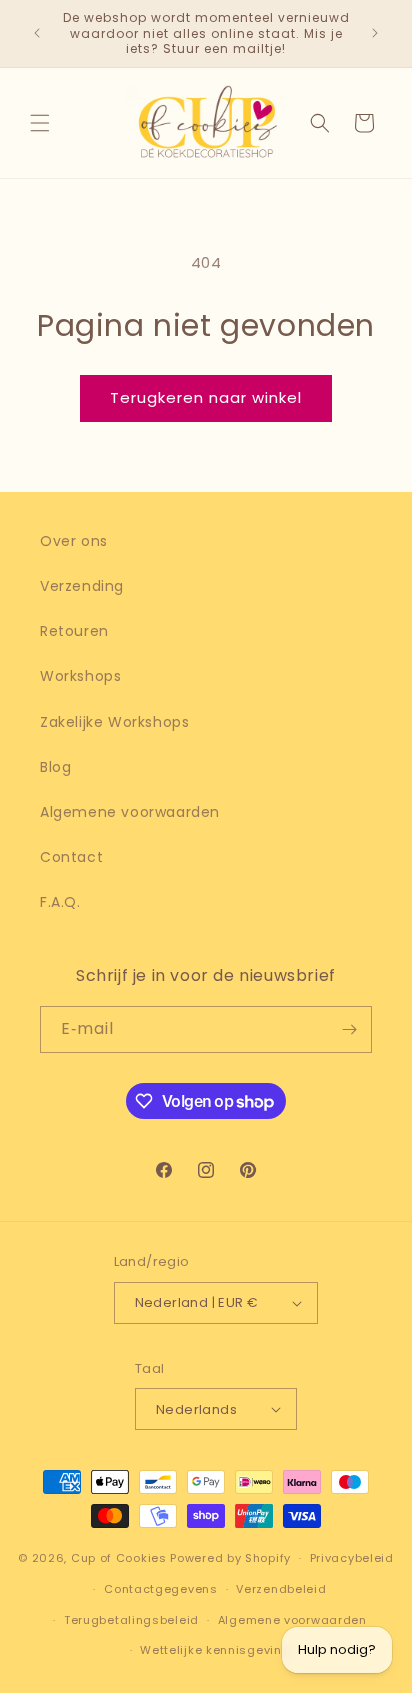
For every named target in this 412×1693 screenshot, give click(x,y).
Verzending (82, 586)
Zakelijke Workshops (114, 722)
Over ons (74, 541)
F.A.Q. (60, 902)
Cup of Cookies (119, 1558)
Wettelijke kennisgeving (215, 1650)
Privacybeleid (352, 1558)
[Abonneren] (349, 1029)
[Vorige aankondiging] (37, 33)
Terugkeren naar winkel (206, 397)
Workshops (80, 676)
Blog (55, 767)
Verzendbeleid (281, 1589)
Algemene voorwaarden (130, 812)
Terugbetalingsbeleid (131, 1620)
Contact (71, 857)
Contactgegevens (161, 1589)
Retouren (74, 631)
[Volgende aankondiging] (375, 33)
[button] (40, 123)
